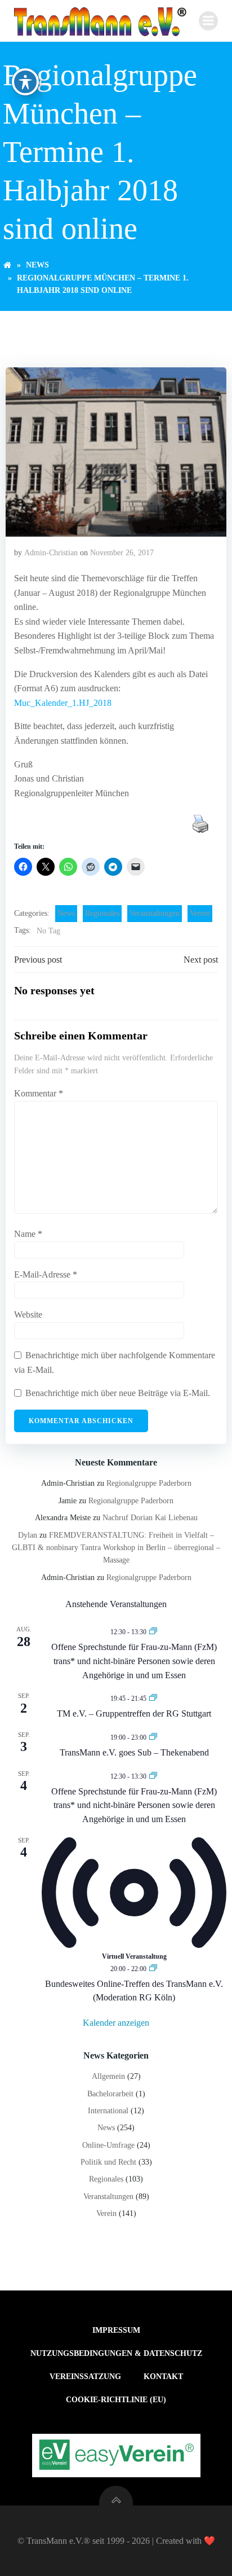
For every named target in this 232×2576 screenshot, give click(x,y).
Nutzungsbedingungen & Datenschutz (116, 2353)
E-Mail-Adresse (46, 1274)
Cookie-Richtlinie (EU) (116, 2400)
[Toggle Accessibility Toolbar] (25, 82)
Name (28, 1234)
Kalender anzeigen (116, 2023)
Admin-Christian (51, 553)
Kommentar (39, 1093)
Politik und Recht (108, 2162)
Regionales (102, 913)
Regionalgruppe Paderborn (149, 1483)
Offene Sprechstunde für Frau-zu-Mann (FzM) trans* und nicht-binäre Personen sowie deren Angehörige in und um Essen (134, 1661)
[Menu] (208, 21)
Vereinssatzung (85, 2377)
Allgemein (108, 2076)
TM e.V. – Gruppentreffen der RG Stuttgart (134, 1713)
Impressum (116, 2330)
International (108, 2111)
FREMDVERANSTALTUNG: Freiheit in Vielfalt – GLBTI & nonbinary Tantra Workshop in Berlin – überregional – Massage (116, 1548)
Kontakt (163, 2377)
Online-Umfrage (108, 2145)
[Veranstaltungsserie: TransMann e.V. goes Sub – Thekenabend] (153, 1737)
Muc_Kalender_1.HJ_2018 (63, 703)
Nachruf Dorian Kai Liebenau (150, 1518)
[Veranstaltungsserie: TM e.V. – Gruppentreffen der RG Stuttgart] (153, 1698)
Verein (200, 913)
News (37, 265)
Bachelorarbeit (110, 2094)
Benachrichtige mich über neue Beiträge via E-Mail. (118, 1393)
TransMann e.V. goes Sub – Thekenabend (134, 1752)
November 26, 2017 (122, 553)
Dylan (28, 1535)
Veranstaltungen (155, 913)
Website (28, 1315)
